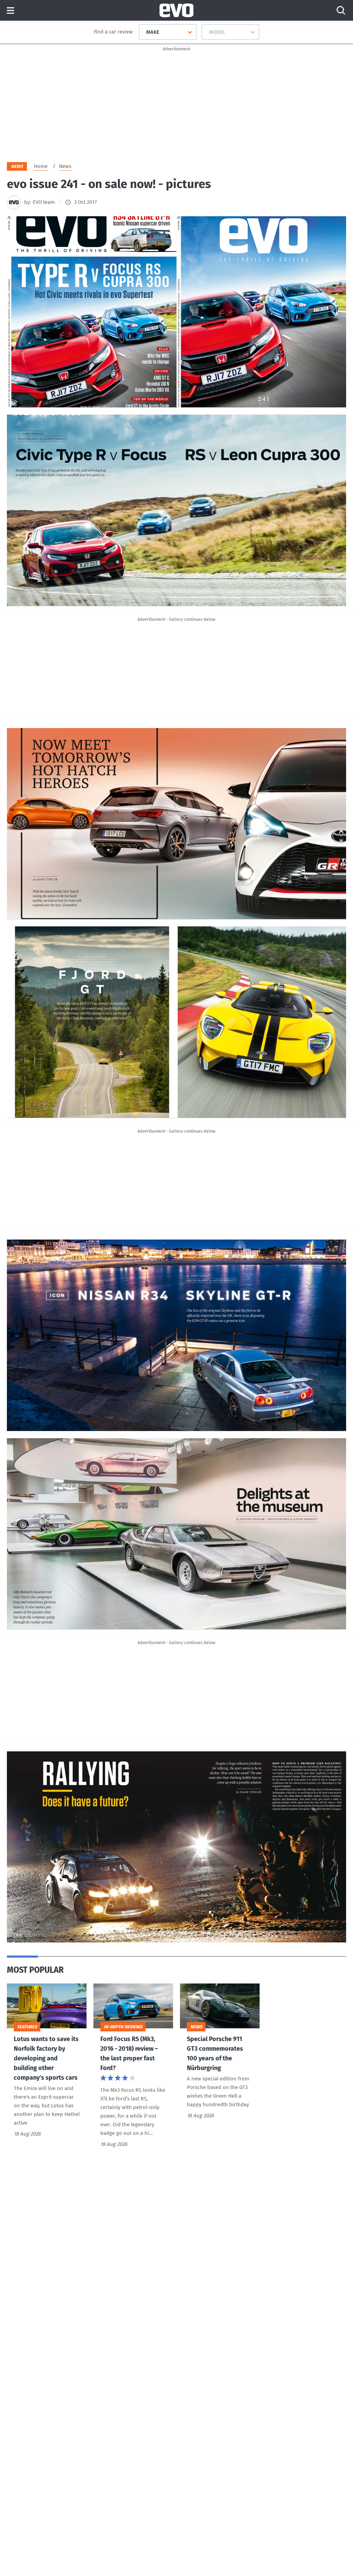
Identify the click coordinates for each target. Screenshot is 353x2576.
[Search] (341, 10)
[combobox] (144, 32)
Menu (11, 11)
